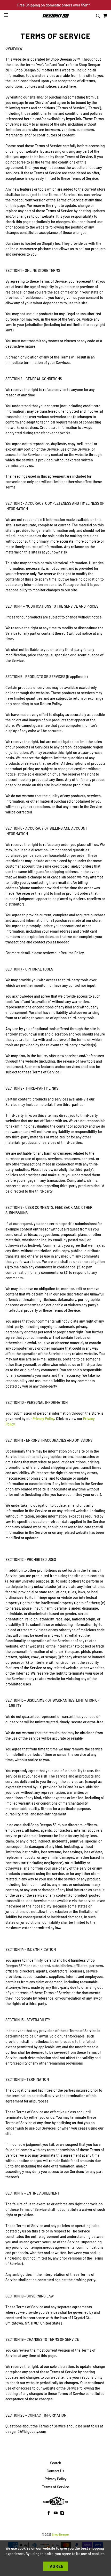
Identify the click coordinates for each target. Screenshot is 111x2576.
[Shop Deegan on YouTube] (56, 2514)
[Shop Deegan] (56, 16)
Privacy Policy (43, 1419)
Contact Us (55, 2471)
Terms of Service (56, 2487)
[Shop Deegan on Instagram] (62, 2514)
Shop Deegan (60, 2534)
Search (56, 2463)
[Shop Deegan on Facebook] (49, 2514)
